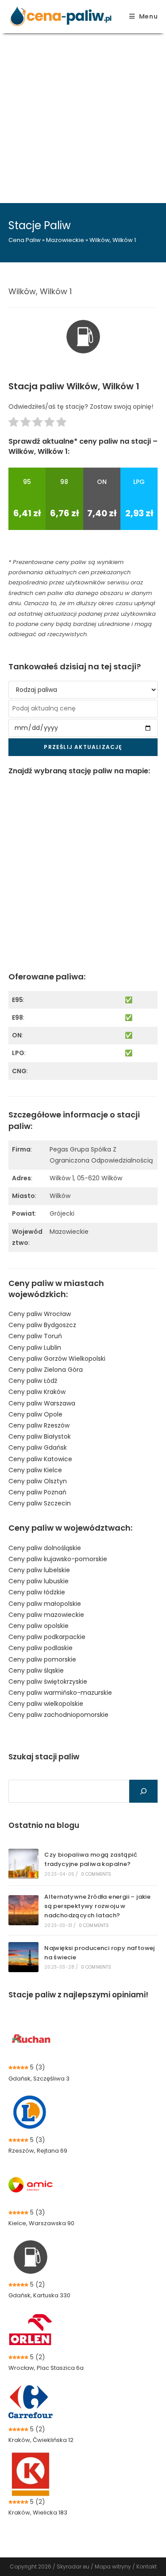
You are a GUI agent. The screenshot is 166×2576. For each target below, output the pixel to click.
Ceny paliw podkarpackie (47, 1637)
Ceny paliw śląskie (36, 1670)
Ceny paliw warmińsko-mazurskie (60, 1693)
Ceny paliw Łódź (33, 1381)
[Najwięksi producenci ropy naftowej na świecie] (23, 1957)
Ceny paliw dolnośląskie (45, 1548)
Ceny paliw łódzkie (37, 1592)
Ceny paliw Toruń (35, 1336)
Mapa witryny (113, 2566)
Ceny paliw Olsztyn (38, 1481)
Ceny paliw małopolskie (45, 1604)
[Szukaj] (143, 1791)
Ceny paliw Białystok (40, 1436)
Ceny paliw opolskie (39, 1626)
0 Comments (96, 1874)
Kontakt (147, 2566)
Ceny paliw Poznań (37, 1492)
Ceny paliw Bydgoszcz (42, 1325)
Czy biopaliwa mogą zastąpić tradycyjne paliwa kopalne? (91, 1859)
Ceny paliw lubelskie (39, 1570)
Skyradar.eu (73, 2566)
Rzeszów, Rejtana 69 (38, 2151)
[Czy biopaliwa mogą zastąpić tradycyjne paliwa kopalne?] (23, 1864)
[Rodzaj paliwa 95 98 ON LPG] (83, 690)
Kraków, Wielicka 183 (38, 2513)
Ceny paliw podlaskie (41, 1648)
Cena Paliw (25, 240)
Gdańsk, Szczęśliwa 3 (39, 2079)
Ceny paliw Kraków (37, 1392)
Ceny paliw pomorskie (42, 1659)
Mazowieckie (65, 240)
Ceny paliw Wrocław (40, 1314)
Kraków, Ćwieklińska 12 (41, 2440)
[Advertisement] (83, 116)
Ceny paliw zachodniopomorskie (58, 1715)
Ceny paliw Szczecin (40, 1503)
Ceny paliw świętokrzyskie (48, 1682)
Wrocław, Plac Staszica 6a (46, 2368)
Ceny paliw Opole (35, 1414)
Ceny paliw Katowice (40, 1459)
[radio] (14, 424)
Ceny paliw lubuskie (39, 1581)
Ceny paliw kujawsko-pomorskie (58, 1559)
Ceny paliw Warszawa (42, 1403)
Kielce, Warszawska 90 (41, 2223)
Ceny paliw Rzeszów (39, 1425)
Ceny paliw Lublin (35, 1348)
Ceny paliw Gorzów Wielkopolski (57, 1359)
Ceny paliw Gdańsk (38, 1447)
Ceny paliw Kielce (35, 1470)
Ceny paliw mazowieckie (46, 1615)
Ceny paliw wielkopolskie (46, 1704)
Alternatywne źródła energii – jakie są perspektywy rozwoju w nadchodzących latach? (97, 1906)
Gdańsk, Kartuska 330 (39, 2295)
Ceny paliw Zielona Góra (46, 1370)
